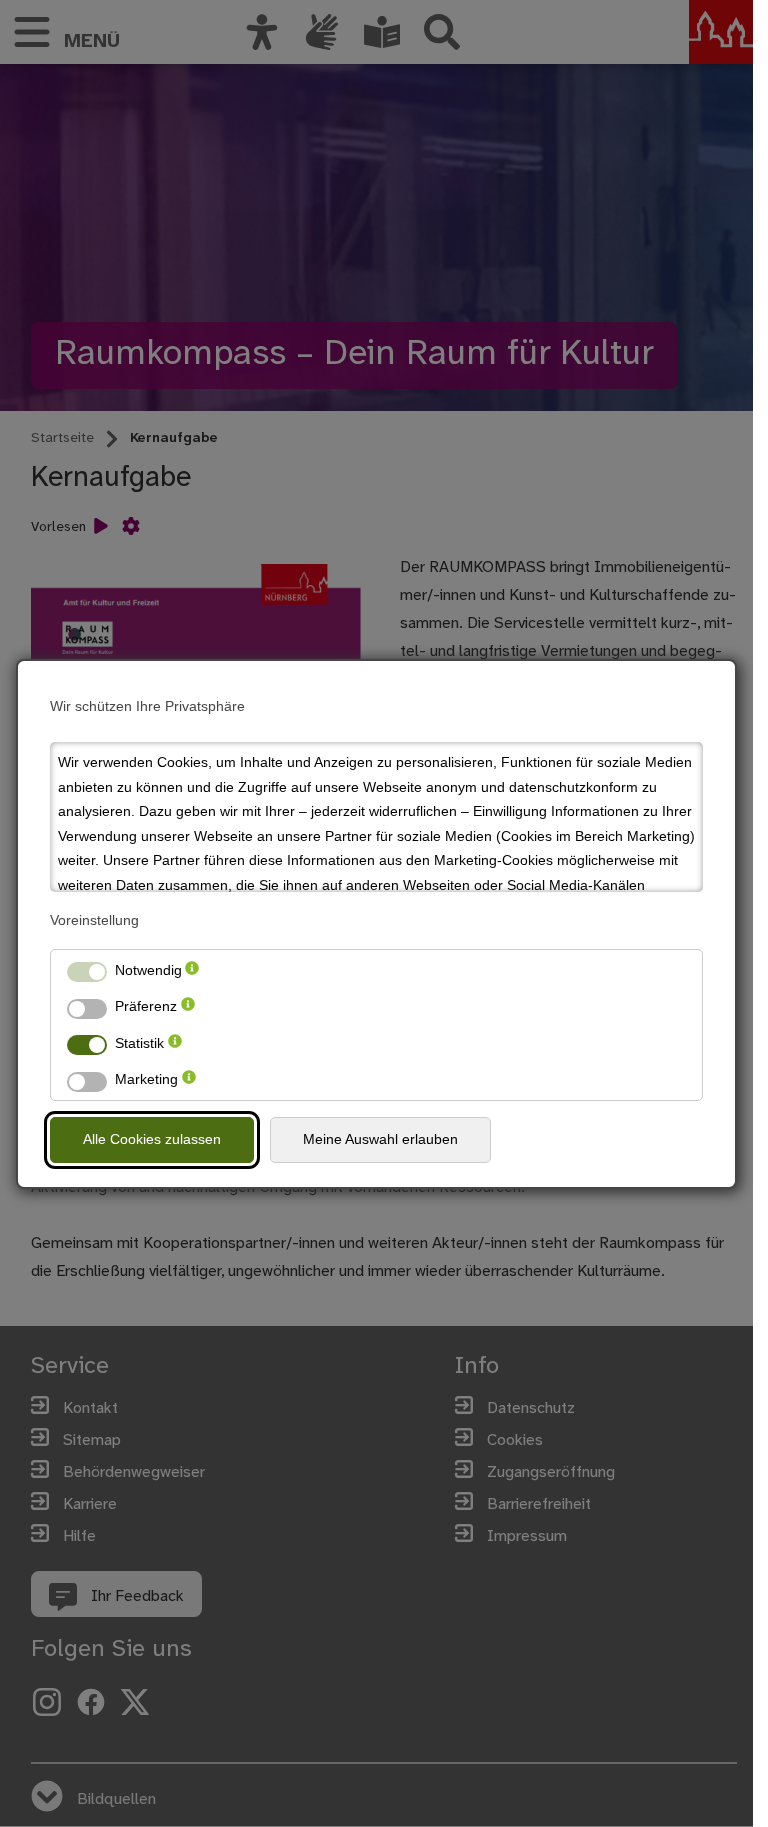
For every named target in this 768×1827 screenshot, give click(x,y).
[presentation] (192, 970)
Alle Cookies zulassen (152, 1139)
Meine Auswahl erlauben (380, 1139)
